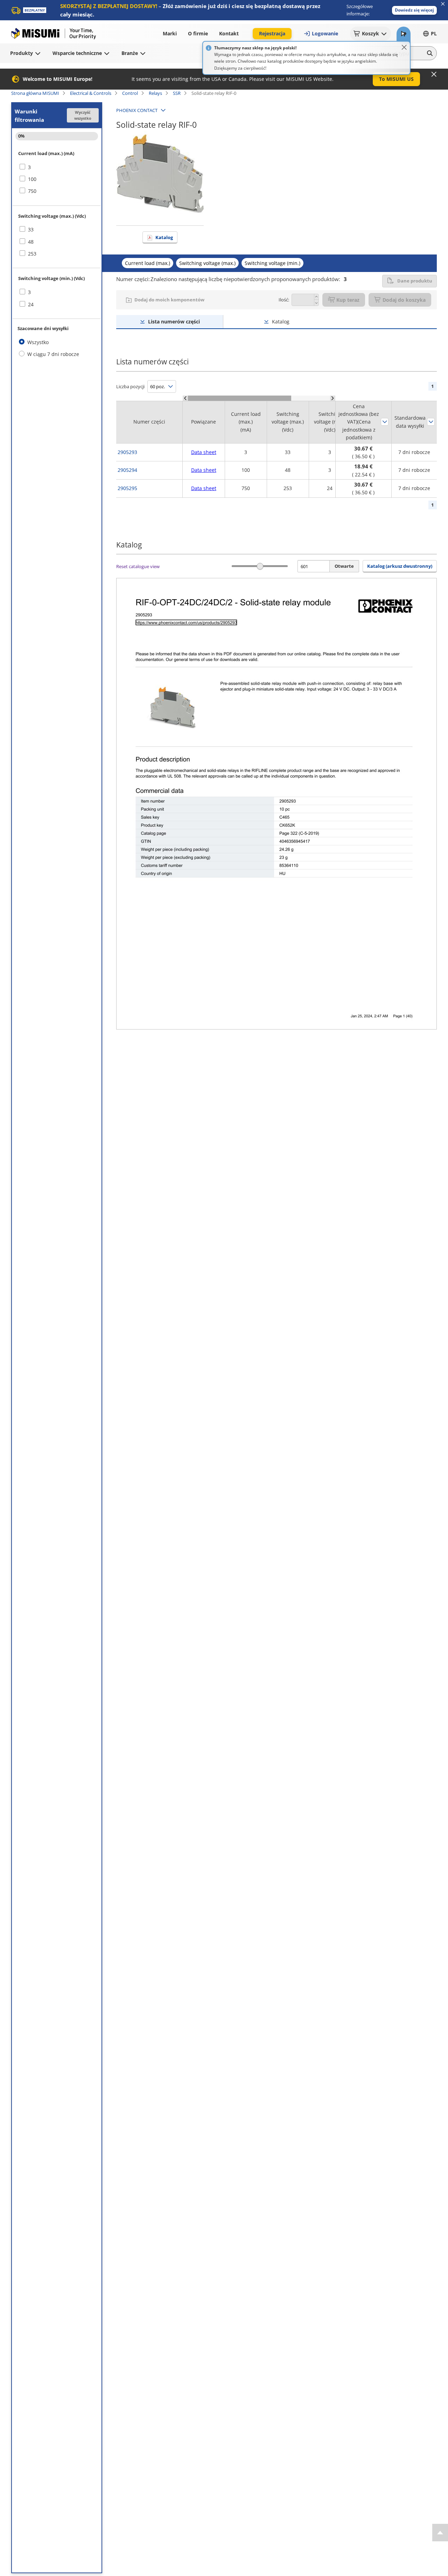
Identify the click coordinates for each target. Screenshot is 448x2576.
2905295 (127, 488)
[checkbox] (57, 167)
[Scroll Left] (185, 398)
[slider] (260, 566)
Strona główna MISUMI (35, 93)
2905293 (127, 452)
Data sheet (204, 452)
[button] (414, 10)
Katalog (164, 237)
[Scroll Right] (333, 398)
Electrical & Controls (91, 93)
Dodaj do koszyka (404, 300)
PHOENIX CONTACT (137, 110)
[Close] (404, 47)
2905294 (127, 470)
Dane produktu (415, 281)
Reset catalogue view (138, 566)
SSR (177, 93)
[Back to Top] (440, 2533)
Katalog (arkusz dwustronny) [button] (400, 566)
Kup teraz (348, 300)
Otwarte (344, 566)
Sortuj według (385, 422)
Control (130, 93)
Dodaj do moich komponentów (169, 300)
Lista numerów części (174, 322)
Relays (155, 93)
